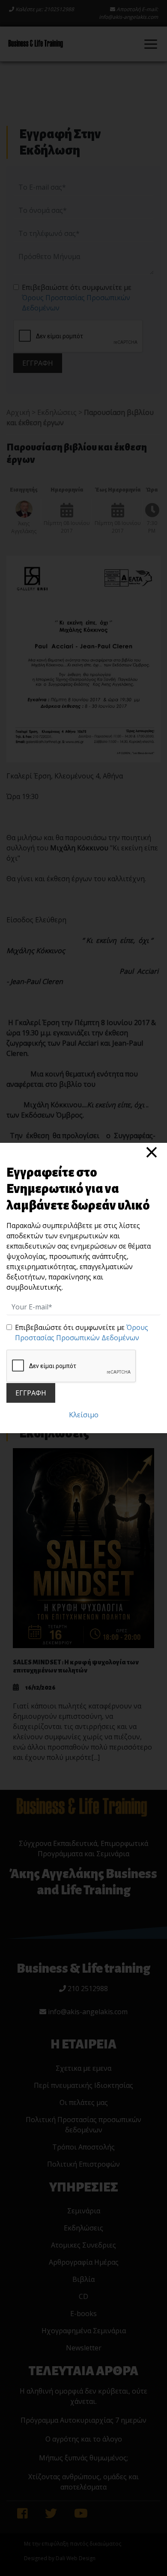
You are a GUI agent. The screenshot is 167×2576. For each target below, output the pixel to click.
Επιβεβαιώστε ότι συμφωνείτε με (82, 1333)
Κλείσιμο (84, 1415)
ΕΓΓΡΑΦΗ (31, 1393)
